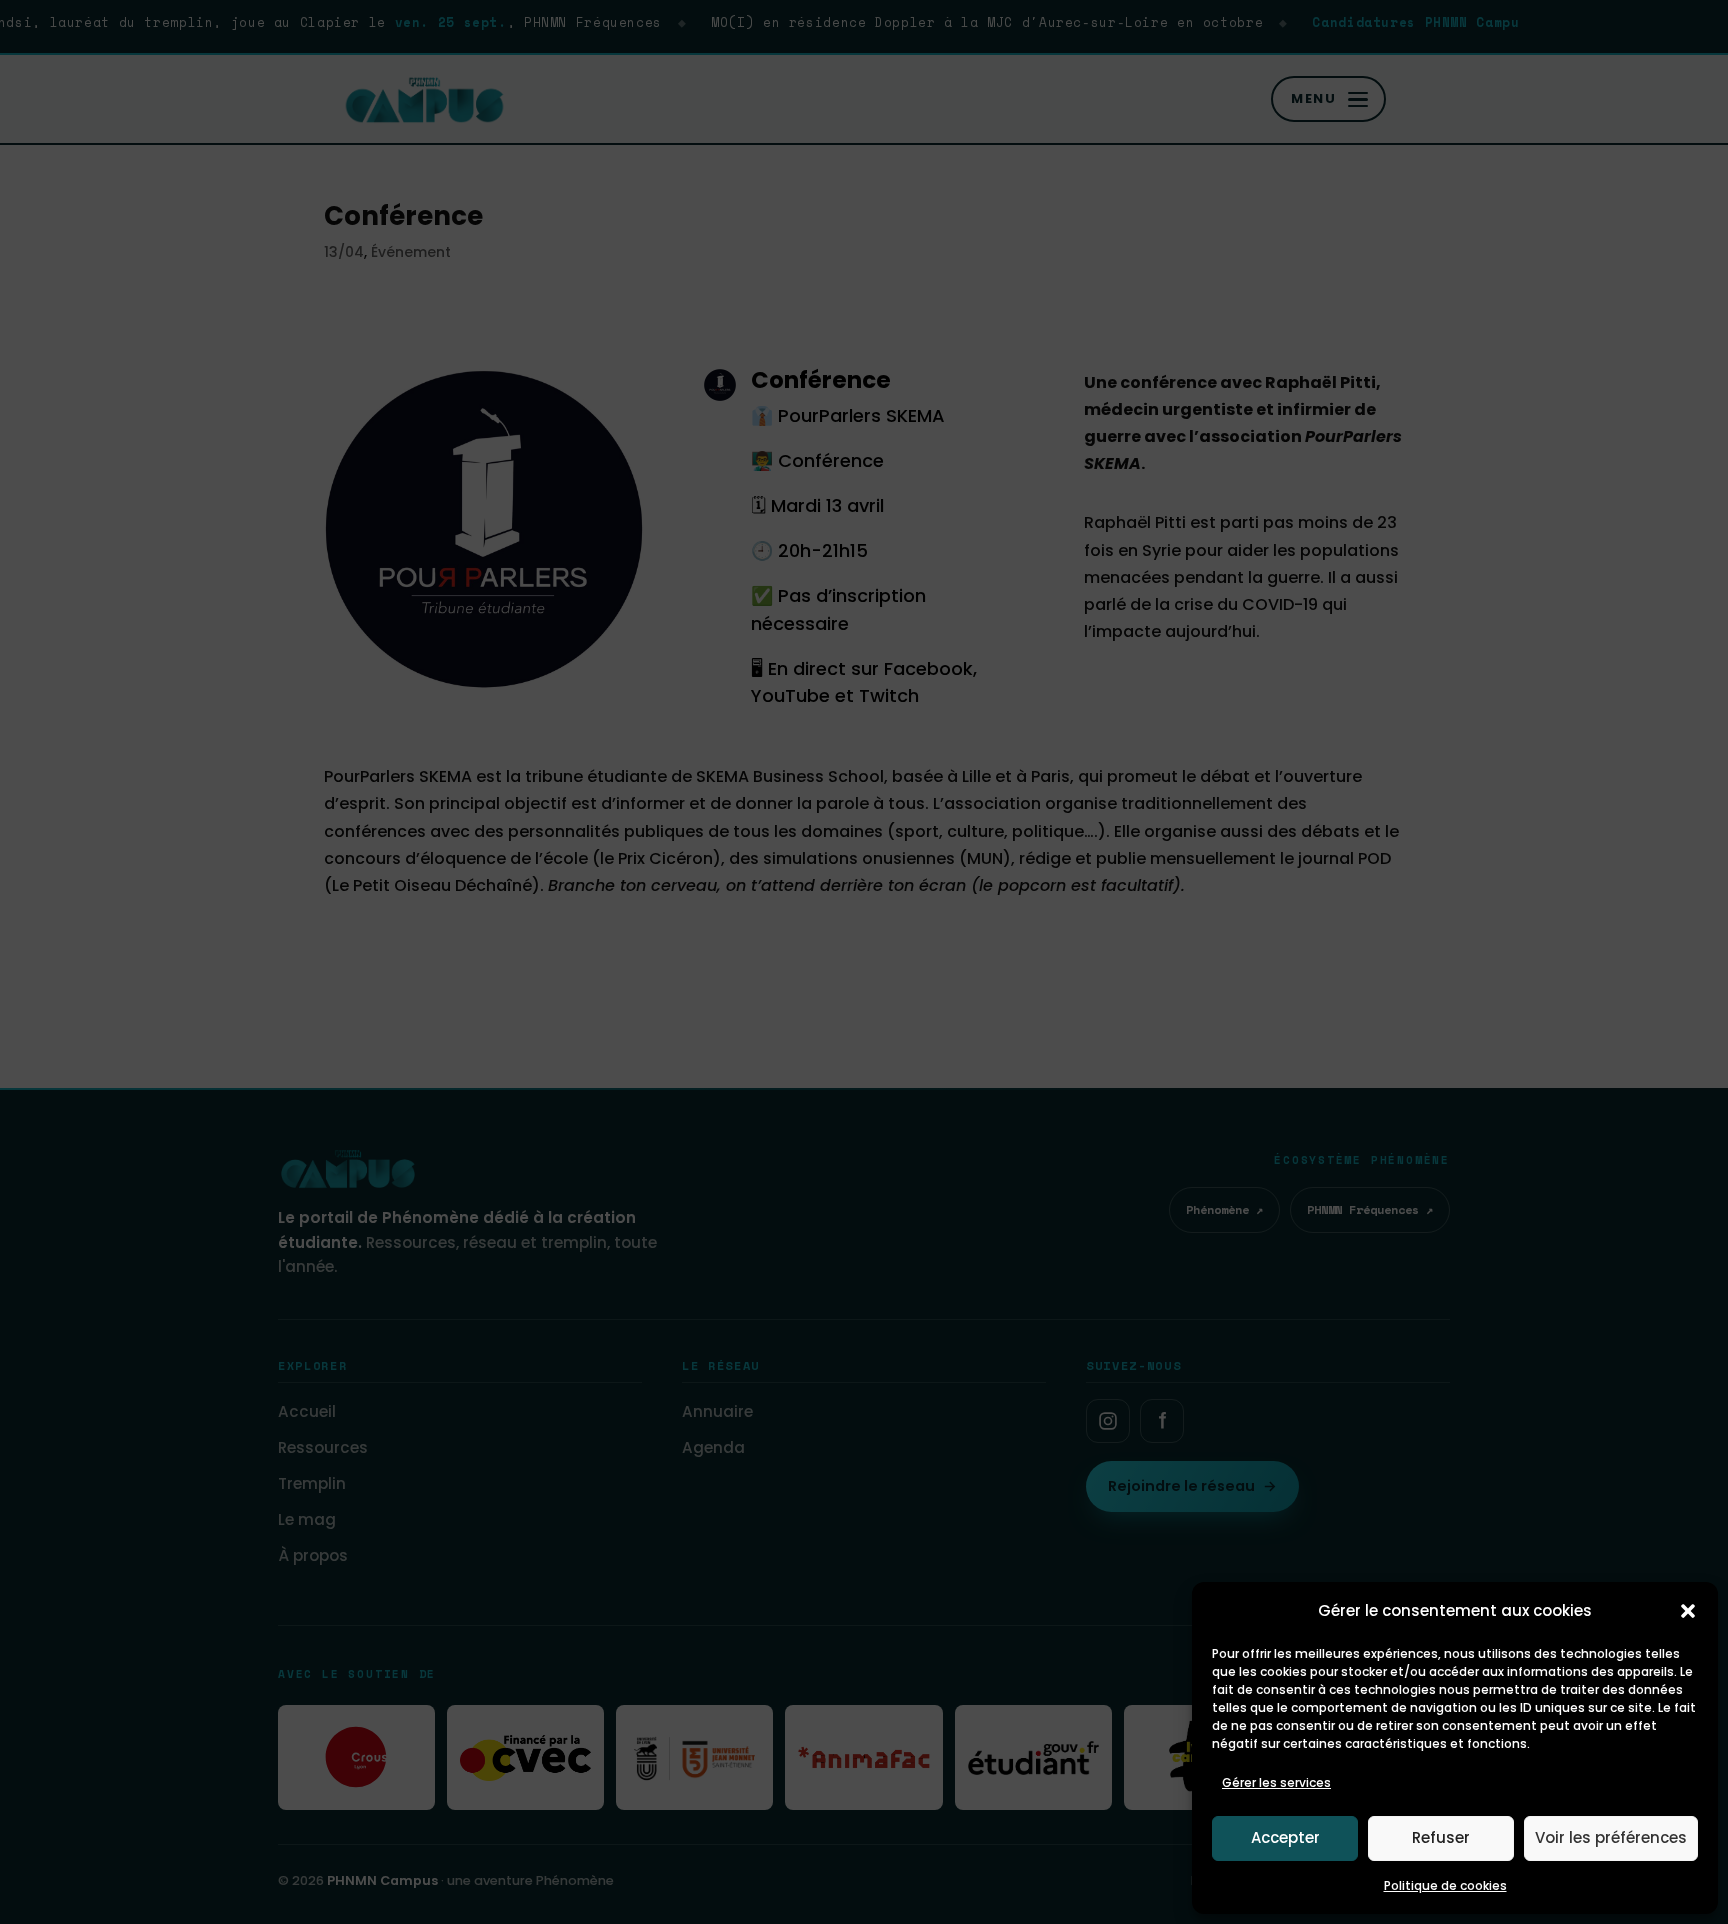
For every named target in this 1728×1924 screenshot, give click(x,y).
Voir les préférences (1611, 1837)
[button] (1688, 1611)
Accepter (1285, 1837)
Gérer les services (1276, 1782)
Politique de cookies (1445, 1885)
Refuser (1441, 1837)
